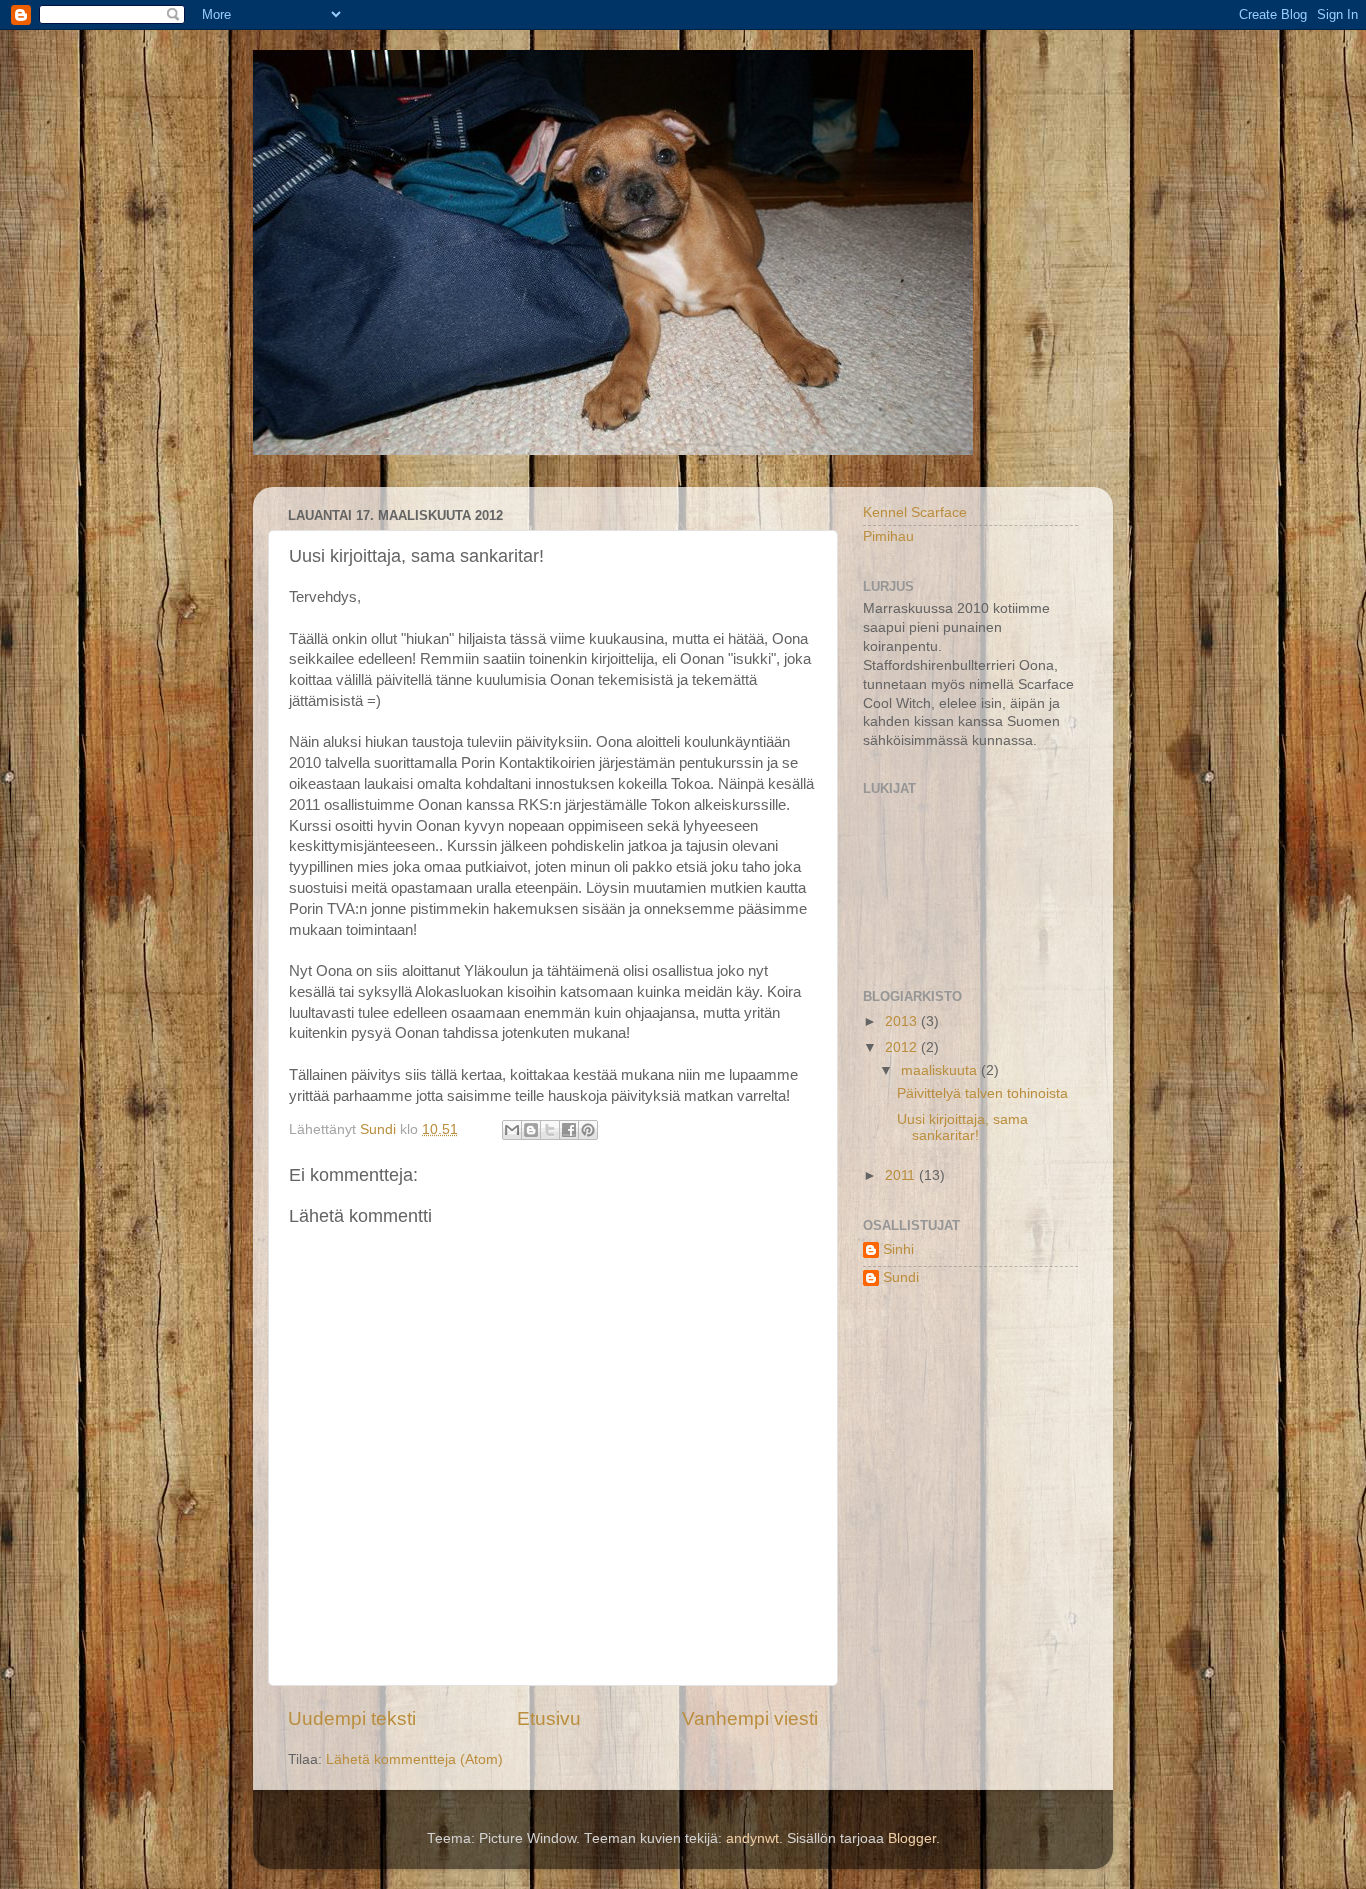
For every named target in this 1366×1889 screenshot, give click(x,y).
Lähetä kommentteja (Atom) (414, 1759)
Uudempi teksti (352, 1718)
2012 (903, 1047)
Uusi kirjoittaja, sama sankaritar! (962, 1127)
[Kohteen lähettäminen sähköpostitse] (512, 1130)
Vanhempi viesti (750, 1718)
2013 (903, 1021)
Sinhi (898, 1249)
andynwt (752, 1838)
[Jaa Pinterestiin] (588, 1130)
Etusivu (549, 1718)
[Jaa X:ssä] (550, 1130)
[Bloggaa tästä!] (531, 1130)
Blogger (912, 1838)
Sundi (901, 1277)
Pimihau (888, 536)
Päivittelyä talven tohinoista (982, 1093)
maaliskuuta (941, 1070)
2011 (902, 1175)
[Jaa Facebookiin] (569, 1130)
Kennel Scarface (915, 512)
